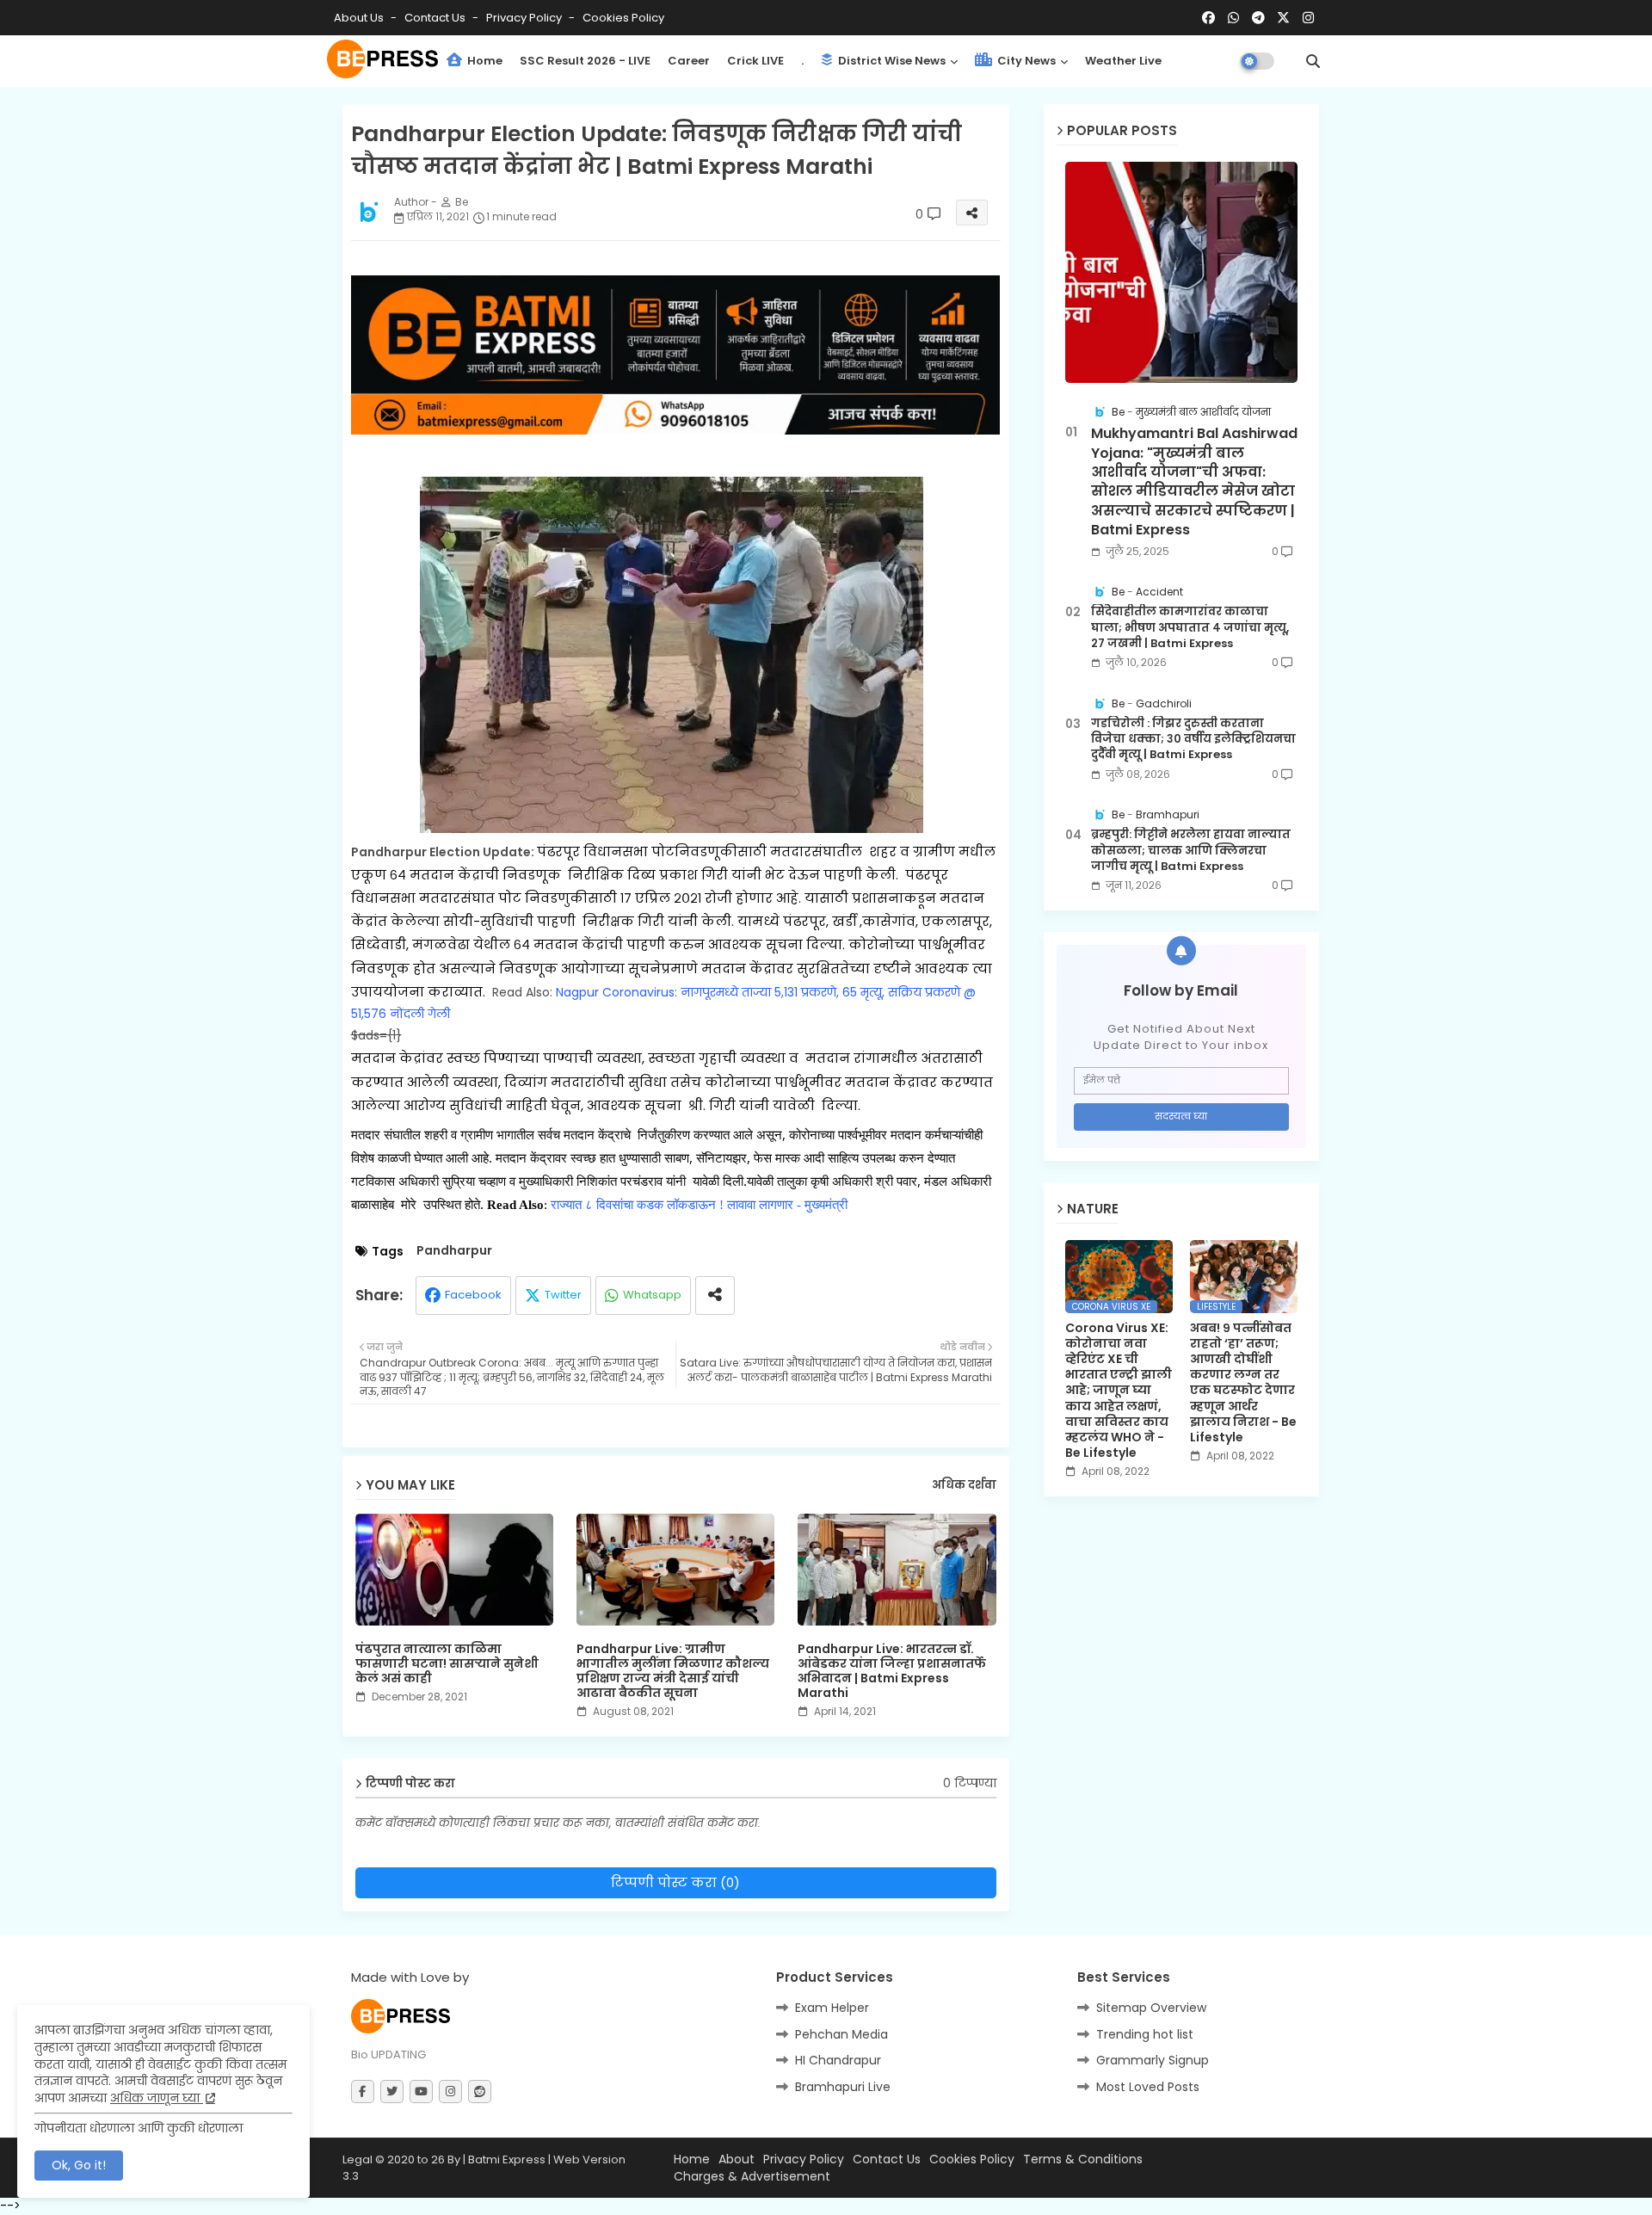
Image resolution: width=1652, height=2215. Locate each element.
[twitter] (392, 2092)
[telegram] (1258, 18)
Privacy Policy (525, 18)
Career (689, 61)
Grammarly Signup (1153, 2060)
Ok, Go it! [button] (79, 2165)
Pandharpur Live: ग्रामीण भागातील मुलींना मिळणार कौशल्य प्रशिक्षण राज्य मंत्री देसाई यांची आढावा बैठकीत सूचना (673, 1671)
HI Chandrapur (838, 2060)
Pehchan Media (841, 2034)
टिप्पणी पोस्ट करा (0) (675, 1882)
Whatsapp (652, 1295)
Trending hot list (1145, 2034)
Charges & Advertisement (752, 2177)
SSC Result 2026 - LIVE (585, 61)
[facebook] (1208, 18)
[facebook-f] (363, 2092)
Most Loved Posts (1148, 2087)
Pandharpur (454, 1251)
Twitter (563, 1295)
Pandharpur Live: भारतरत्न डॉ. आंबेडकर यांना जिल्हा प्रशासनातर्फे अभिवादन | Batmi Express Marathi (892, 1671)
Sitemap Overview (1151, 2008)
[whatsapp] (1233, 18)
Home (484, 61)
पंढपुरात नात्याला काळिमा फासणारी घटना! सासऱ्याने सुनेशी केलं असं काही (447, 1664)
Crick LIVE (755, 61)
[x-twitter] (1283, 18)
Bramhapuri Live (843, 2087)
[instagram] (1308, 18)
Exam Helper (832, 2008)
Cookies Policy (623, 18)
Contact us (436, 18)
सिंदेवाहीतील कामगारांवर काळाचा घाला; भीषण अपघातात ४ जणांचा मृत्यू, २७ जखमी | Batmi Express (1190, 627)
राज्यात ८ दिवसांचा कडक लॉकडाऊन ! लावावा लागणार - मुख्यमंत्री (701, 1205)
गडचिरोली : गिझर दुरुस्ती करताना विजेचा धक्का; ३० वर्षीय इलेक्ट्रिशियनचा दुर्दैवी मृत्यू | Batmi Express (1193, 739)
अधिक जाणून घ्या (157, 2098)
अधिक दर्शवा (964, 1485)
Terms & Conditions (1083, 2159)
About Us (360, 18)
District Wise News (891, 61)
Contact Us (887, 2159)
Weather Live (1123, 61)
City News (1025, 61)
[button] (1313, 61)
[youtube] (421, 2092)
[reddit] (480, 2092)
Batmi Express (507, 2159)
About (737, 2159)
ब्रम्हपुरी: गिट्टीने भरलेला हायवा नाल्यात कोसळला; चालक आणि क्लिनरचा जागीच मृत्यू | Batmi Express (1191, 850)
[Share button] (715, 1296)
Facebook (473, 1295)
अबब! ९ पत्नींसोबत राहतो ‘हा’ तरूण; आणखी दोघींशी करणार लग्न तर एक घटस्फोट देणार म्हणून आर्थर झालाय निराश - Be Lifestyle (1243, 1383)
